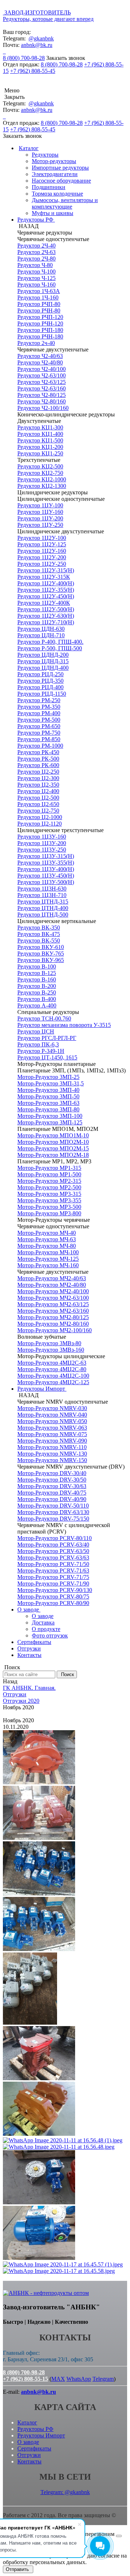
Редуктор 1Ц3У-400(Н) (46, 869)
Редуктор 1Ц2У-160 (42, 551)
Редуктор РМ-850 (39, 739)
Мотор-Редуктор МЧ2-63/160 (53, 1311)
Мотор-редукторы (54, 161)
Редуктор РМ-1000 (40, 746)
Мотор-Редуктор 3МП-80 (48, 1109)
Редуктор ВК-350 (39, 928)
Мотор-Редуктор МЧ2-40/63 (52, 1278)
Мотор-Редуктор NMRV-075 (52, 1434)
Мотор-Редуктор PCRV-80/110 (55, 1538)
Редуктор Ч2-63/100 (42, 375)
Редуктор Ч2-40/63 (40, 356)
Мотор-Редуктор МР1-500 (49, 1174)
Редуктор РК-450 (38, 752)
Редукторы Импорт (42, 1389)
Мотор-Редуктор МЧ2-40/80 (52, 1285)
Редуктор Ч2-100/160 (43, 408)
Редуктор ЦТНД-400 (43, 908)
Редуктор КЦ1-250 (40, 453)
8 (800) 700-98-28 (24, 58)
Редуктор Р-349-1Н (41, 1051)
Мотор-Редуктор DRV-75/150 (53, 1519)
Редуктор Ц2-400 (38, 791)
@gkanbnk (41, 38)
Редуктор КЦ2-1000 (42, 479)
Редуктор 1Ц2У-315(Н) (46, 570)
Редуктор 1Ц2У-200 (42, 557)
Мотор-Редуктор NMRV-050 (52, 1421)
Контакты (29, 1655)
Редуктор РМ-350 (39, 707)
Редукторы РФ (36, 220)
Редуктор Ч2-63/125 (42, 382)
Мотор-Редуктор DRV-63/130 (53, 1512)
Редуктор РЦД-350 (40, 681)
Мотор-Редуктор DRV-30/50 (52, 1480)
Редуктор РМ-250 (39, 700)
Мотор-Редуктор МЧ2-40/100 (53, 1291)
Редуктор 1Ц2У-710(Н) (46, 622)
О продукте (46, 1629)
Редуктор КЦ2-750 (40, 473)
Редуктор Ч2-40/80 (40, 362)
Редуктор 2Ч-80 (36, 259)
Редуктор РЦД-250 (40, 674)
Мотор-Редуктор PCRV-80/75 (53, 1597)
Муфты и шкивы (53, 213)
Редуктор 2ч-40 (36, 343)
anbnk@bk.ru (37, 45)
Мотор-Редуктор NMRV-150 (52, 1460)
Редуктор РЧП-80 (39, 304)
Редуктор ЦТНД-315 (43, 902)
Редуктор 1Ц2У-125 (42, 544)
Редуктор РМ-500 (39, 720)
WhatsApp (79, 2379)
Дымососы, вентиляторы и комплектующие (65, 203)
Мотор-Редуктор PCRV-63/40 (53, 1545)
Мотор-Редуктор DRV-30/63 (52, 1486)
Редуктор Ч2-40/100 (42, 369)
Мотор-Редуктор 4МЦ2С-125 (53, 1382)
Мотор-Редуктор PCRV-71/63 (53, 1571)
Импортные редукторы (60, 168)
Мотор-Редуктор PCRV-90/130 (55, 1590)
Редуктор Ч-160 (36, 285)
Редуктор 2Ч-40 (36, 246)
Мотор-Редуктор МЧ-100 (48, 1252)
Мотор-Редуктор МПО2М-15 (53, 1148)
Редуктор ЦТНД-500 (43, 915)
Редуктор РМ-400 (39, 713)
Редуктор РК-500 (38, 759)
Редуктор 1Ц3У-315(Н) (46, 856)
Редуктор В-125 (37, 973)
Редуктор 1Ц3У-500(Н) (46, 882)
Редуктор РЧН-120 (40, 323)
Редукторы (45, 155)
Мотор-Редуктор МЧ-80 (47, 1246)
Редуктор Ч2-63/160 (42, 388)
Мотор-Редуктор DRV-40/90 (52, 1499)
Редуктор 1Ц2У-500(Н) (46, 609)
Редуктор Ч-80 (35, 265)
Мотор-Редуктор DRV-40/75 (52, 1493)
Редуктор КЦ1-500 (40, 440)
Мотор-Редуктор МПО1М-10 (53, 1135)
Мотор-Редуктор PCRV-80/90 (53, 1603)
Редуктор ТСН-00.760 (44, 1018)
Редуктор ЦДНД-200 (43, 655)
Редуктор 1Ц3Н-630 (42, 889)
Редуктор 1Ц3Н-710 (42, 895)
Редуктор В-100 (37, 966)
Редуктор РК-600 (38, 765)
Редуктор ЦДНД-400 (43, 668)
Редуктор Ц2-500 (38, 798)
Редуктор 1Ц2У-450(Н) (46, 596)
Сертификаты (34, 1642)
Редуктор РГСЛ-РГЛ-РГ (47, 1038)
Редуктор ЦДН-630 (41, 629)
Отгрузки (29, 1648)
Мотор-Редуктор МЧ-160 (48, 1265)
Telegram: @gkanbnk (65, 2492)
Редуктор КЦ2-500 (40, 466)
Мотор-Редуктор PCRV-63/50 (53, 1551)
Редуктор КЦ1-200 (40, 447)
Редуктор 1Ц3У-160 (42, 837)
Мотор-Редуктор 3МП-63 (48, 1103)
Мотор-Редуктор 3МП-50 (48, 1096)
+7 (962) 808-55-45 (33, 71)
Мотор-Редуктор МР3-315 (49, 1194)
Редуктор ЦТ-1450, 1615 (47, 1057)
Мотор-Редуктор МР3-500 (49, 1207)
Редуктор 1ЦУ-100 (40, 505)
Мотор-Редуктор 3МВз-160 (51, 1350)
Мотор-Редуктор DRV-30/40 (52, 1473)
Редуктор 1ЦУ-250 (40, 525)
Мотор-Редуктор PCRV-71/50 (53, 1564)
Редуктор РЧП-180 (40, 330)
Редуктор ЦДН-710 (41, 635)
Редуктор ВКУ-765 (41, 954)
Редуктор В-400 (37, 999)
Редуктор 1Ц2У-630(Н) (46, 616)
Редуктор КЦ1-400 (40, 434)
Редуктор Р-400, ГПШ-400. (50, 642)
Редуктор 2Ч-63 (36, 252)
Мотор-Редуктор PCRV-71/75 (53, 1577)
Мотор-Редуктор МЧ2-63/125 (53, 1304)
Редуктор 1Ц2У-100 (42, 538)
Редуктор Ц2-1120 (40, 824)
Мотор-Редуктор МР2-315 (49, 1181)
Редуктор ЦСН (36, 1031)
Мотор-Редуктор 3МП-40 (48, 1090)
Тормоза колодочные (57, 194)
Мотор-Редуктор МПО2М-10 (53, 1142)
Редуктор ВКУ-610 (41, 947)
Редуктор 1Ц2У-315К (44, 577)
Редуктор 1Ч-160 (38, 298)
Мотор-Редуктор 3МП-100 (50, 1116)
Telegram (103, 2379)
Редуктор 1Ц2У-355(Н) (46, 590)
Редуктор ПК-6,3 (38, 1044)
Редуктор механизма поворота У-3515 (64, 1025)
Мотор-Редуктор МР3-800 (49, 1213)
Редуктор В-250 (37, 992)
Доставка (43, 1622)
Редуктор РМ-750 (39, 733)
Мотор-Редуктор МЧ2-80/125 (53, 1317)
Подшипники (49, 187)
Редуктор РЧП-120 (40, 317)
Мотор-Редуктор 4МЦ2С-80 (52, 1369)
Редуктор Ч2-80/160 (42, 401)
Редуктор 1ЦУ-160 (40, 512)
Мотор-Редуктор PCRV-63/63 (53, 1558)
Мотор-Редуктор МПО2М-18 (53, 1155)
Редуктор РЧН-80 (39, 310)
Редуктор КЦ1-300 (40, 427)
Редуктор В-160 (37, 979)
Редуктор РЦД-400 (40, 687)
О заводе (29, 1610)
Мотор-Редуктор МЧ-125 (48, 1259)
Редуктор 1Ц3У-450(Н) (46, 876)
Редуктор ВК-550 (39, 941)
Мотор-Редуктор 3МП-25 (48, 1077)
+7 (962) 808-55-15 (25, 2379)
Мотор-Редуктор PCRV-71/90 (53, 1584)
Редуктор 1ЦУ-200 (40, 518)
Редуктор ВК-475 (39, 934)
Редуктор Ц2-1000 (40, 817)
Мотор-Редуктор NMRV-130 (52, 1454)
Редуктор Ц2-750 (38, 811)
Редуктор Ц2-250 (38, 772)
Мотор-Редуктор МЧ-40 (47, 1233)
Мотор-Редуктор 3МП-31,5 (51, 1083)
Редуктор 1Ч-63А (39, 291)
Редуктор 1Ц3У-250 (42, 850)
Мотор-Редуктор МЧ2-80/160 (53, 1324)
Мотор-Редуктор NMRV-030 (52, 1408)
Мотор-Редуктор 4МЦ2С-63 (52, 1363)
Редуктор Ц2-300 (38, 778)
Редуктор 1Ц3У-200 (42, 843)
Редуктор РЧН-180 (40, 336)
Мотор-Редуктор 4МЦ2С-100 (53, 1376)
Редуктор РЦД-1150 (42, 694)
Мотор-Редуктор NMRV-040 (52, 1415)
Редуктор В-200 (37, 986)
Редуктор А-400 (37, 1005)
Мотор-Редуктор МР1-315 (49, 1168)
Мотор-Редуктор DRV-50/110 (53, 1506)
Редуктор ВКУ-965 (41, 960)
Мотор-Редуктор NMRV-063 (52, 1428)
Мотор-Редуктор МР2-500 (49, 1187)
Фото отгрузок (50, 1635)
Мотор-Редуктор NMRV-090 (52, 1441)
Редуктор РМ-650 (39, 726)
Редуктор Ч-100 (36, 272)
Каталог (29, 148)
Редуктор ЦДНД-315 (43, 661)
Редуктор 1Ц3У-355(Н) (46, 863)
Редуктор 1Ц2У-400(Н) (46, 583)
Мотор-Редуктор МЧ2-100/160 (55, 1330)
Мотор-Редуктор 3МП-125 (50, 1122)
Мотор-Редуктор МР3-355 (49, 1200)
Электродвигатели (55, 174)
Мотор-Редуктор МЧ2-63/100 (53, 1298)
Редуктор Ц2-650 (38, 804)
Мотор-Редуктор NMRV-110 (52, 1447)
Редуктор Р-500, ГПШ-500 (50, 648)
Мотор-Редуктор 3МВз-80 (49, 1343)
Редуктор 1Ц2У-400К (44, 603)
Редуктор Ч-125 (36, 278)
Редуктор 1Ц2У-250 (42, 564)
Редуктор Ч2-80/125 (42, 395)
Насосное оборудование (61, 181)
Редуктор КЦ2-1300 (42, 486)
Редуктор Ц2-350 (38, 785)
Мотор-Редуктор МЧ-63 (47, 1239)
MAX (58, 2379)
